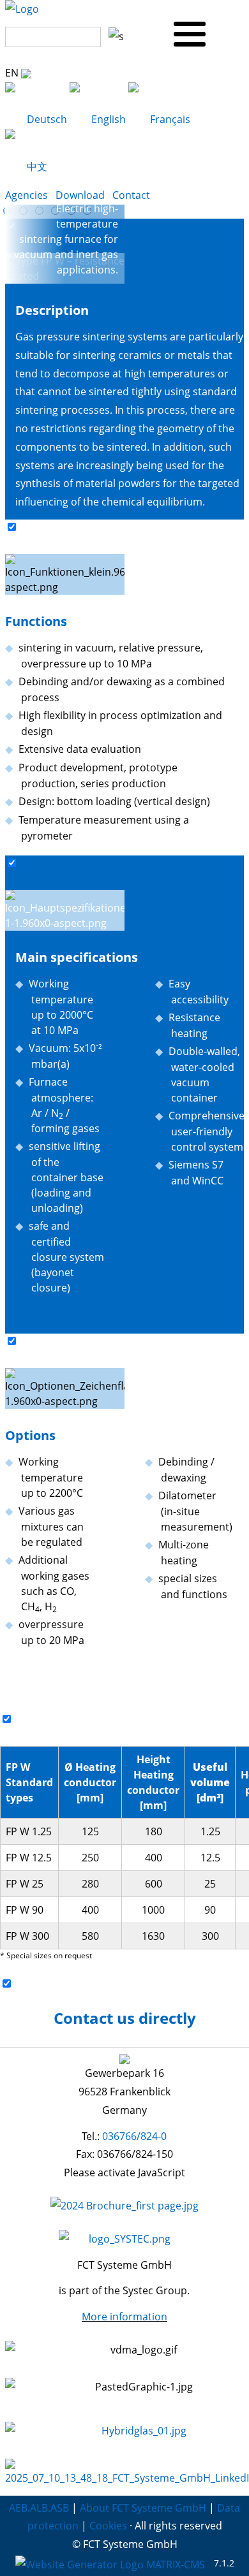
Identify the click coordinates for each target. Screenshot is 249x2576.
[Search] (113, 32)
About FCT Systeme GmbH (143, 2508)
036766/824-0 (134, 2136)
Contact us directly (125, 2018)
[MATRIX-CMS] (110, 2564)
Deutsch (47, 119)
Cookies (108, 2526)
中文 (36, 166)
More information (124, 2317)
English (109, 119)
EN (13, 73)
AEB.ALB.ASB (39, 2508)
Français (169, 119)
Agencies (26, 195)
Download (80, 195)
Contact (131, 195)
